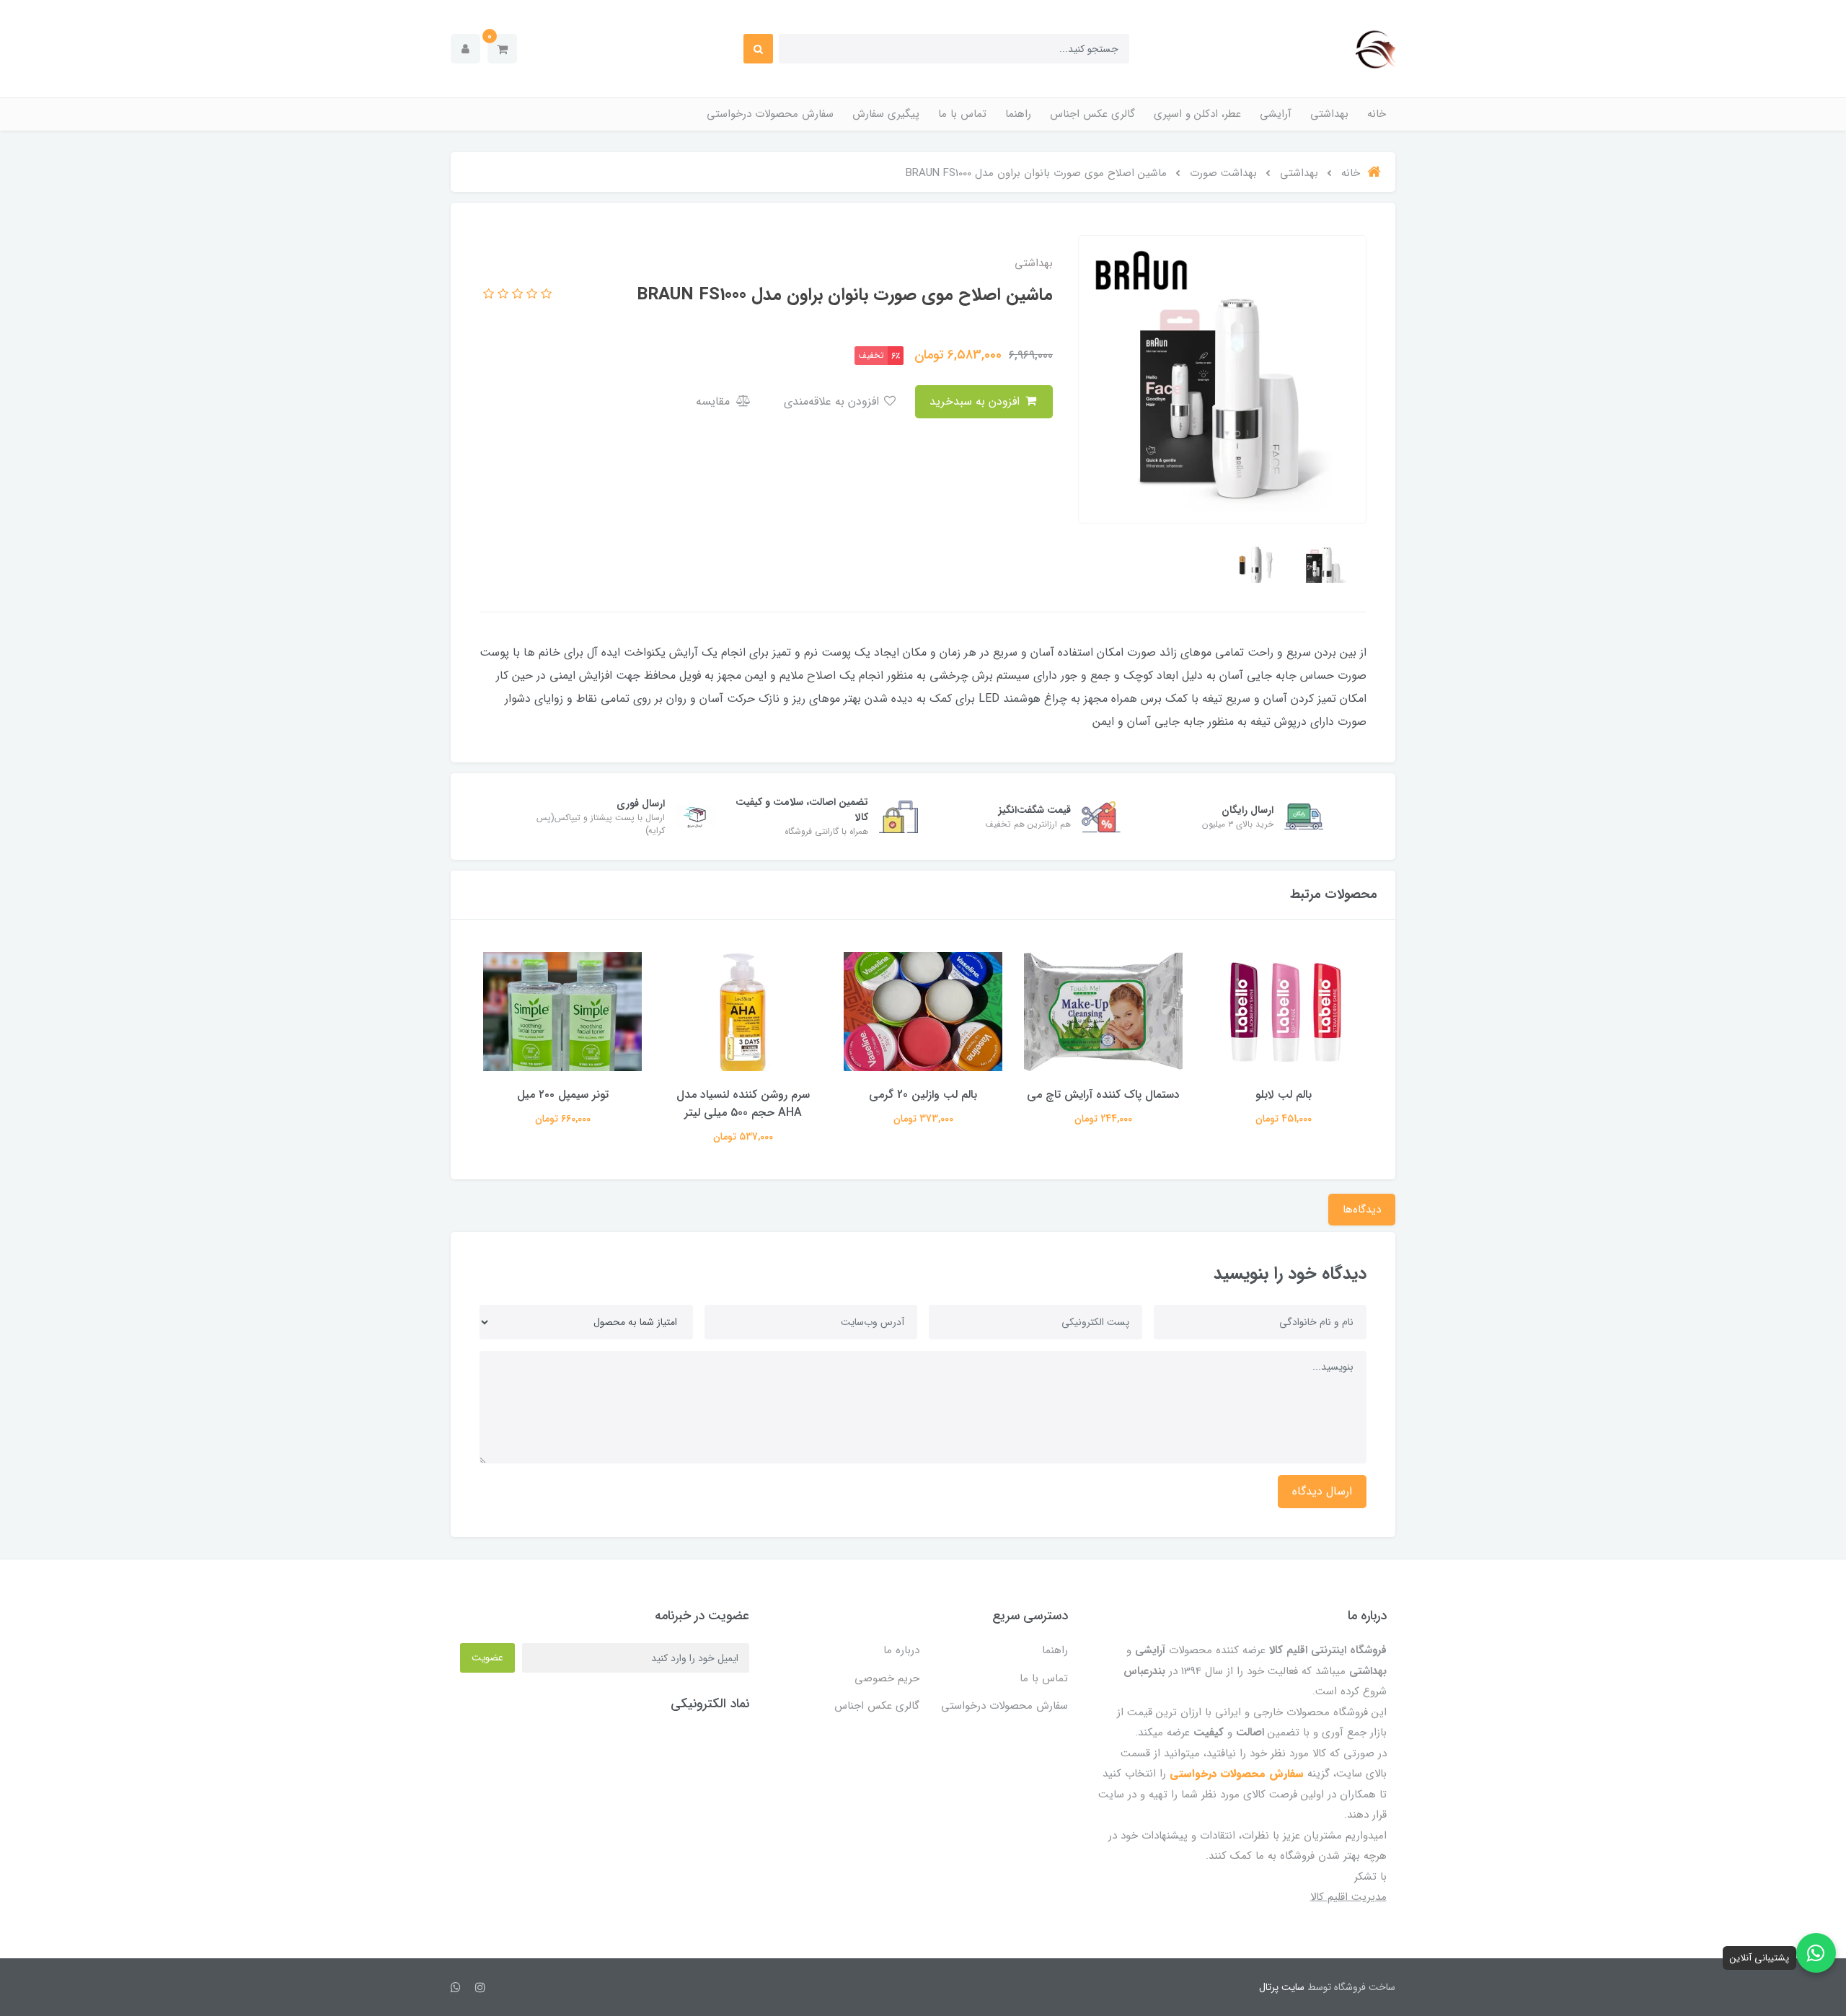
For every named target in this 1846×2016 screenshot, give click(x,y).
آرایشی (1276, 114)
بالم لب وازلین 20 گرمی (923, 1095)
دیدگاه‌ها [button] (1362, 1210)
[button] (502, 49)
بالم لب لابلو (1284, 1095)
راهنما (1018, 114)
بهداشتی (1329, 114)
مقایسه (715, 401)
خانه (1377, 114)
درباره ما (901, 1650)
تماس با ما (962, 114)
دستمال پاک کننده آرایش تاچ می (1103, 1095)
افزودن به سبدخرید (976, 401)
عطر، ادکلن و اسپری (1197, 114)
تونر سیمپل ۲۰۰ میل (563, 1095)
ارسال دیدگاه (1322, 1491)
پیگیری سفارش (886, 114)
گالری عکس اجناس (1092, 114)
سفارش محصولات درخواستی (770, 114)
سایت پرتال (1282, 1987)
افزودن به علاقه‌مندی (833, 401)
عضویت (487, 1658)
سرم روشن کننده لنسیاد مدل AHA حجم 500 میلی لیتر (743, 1104)
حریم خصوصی (887, 1678)
